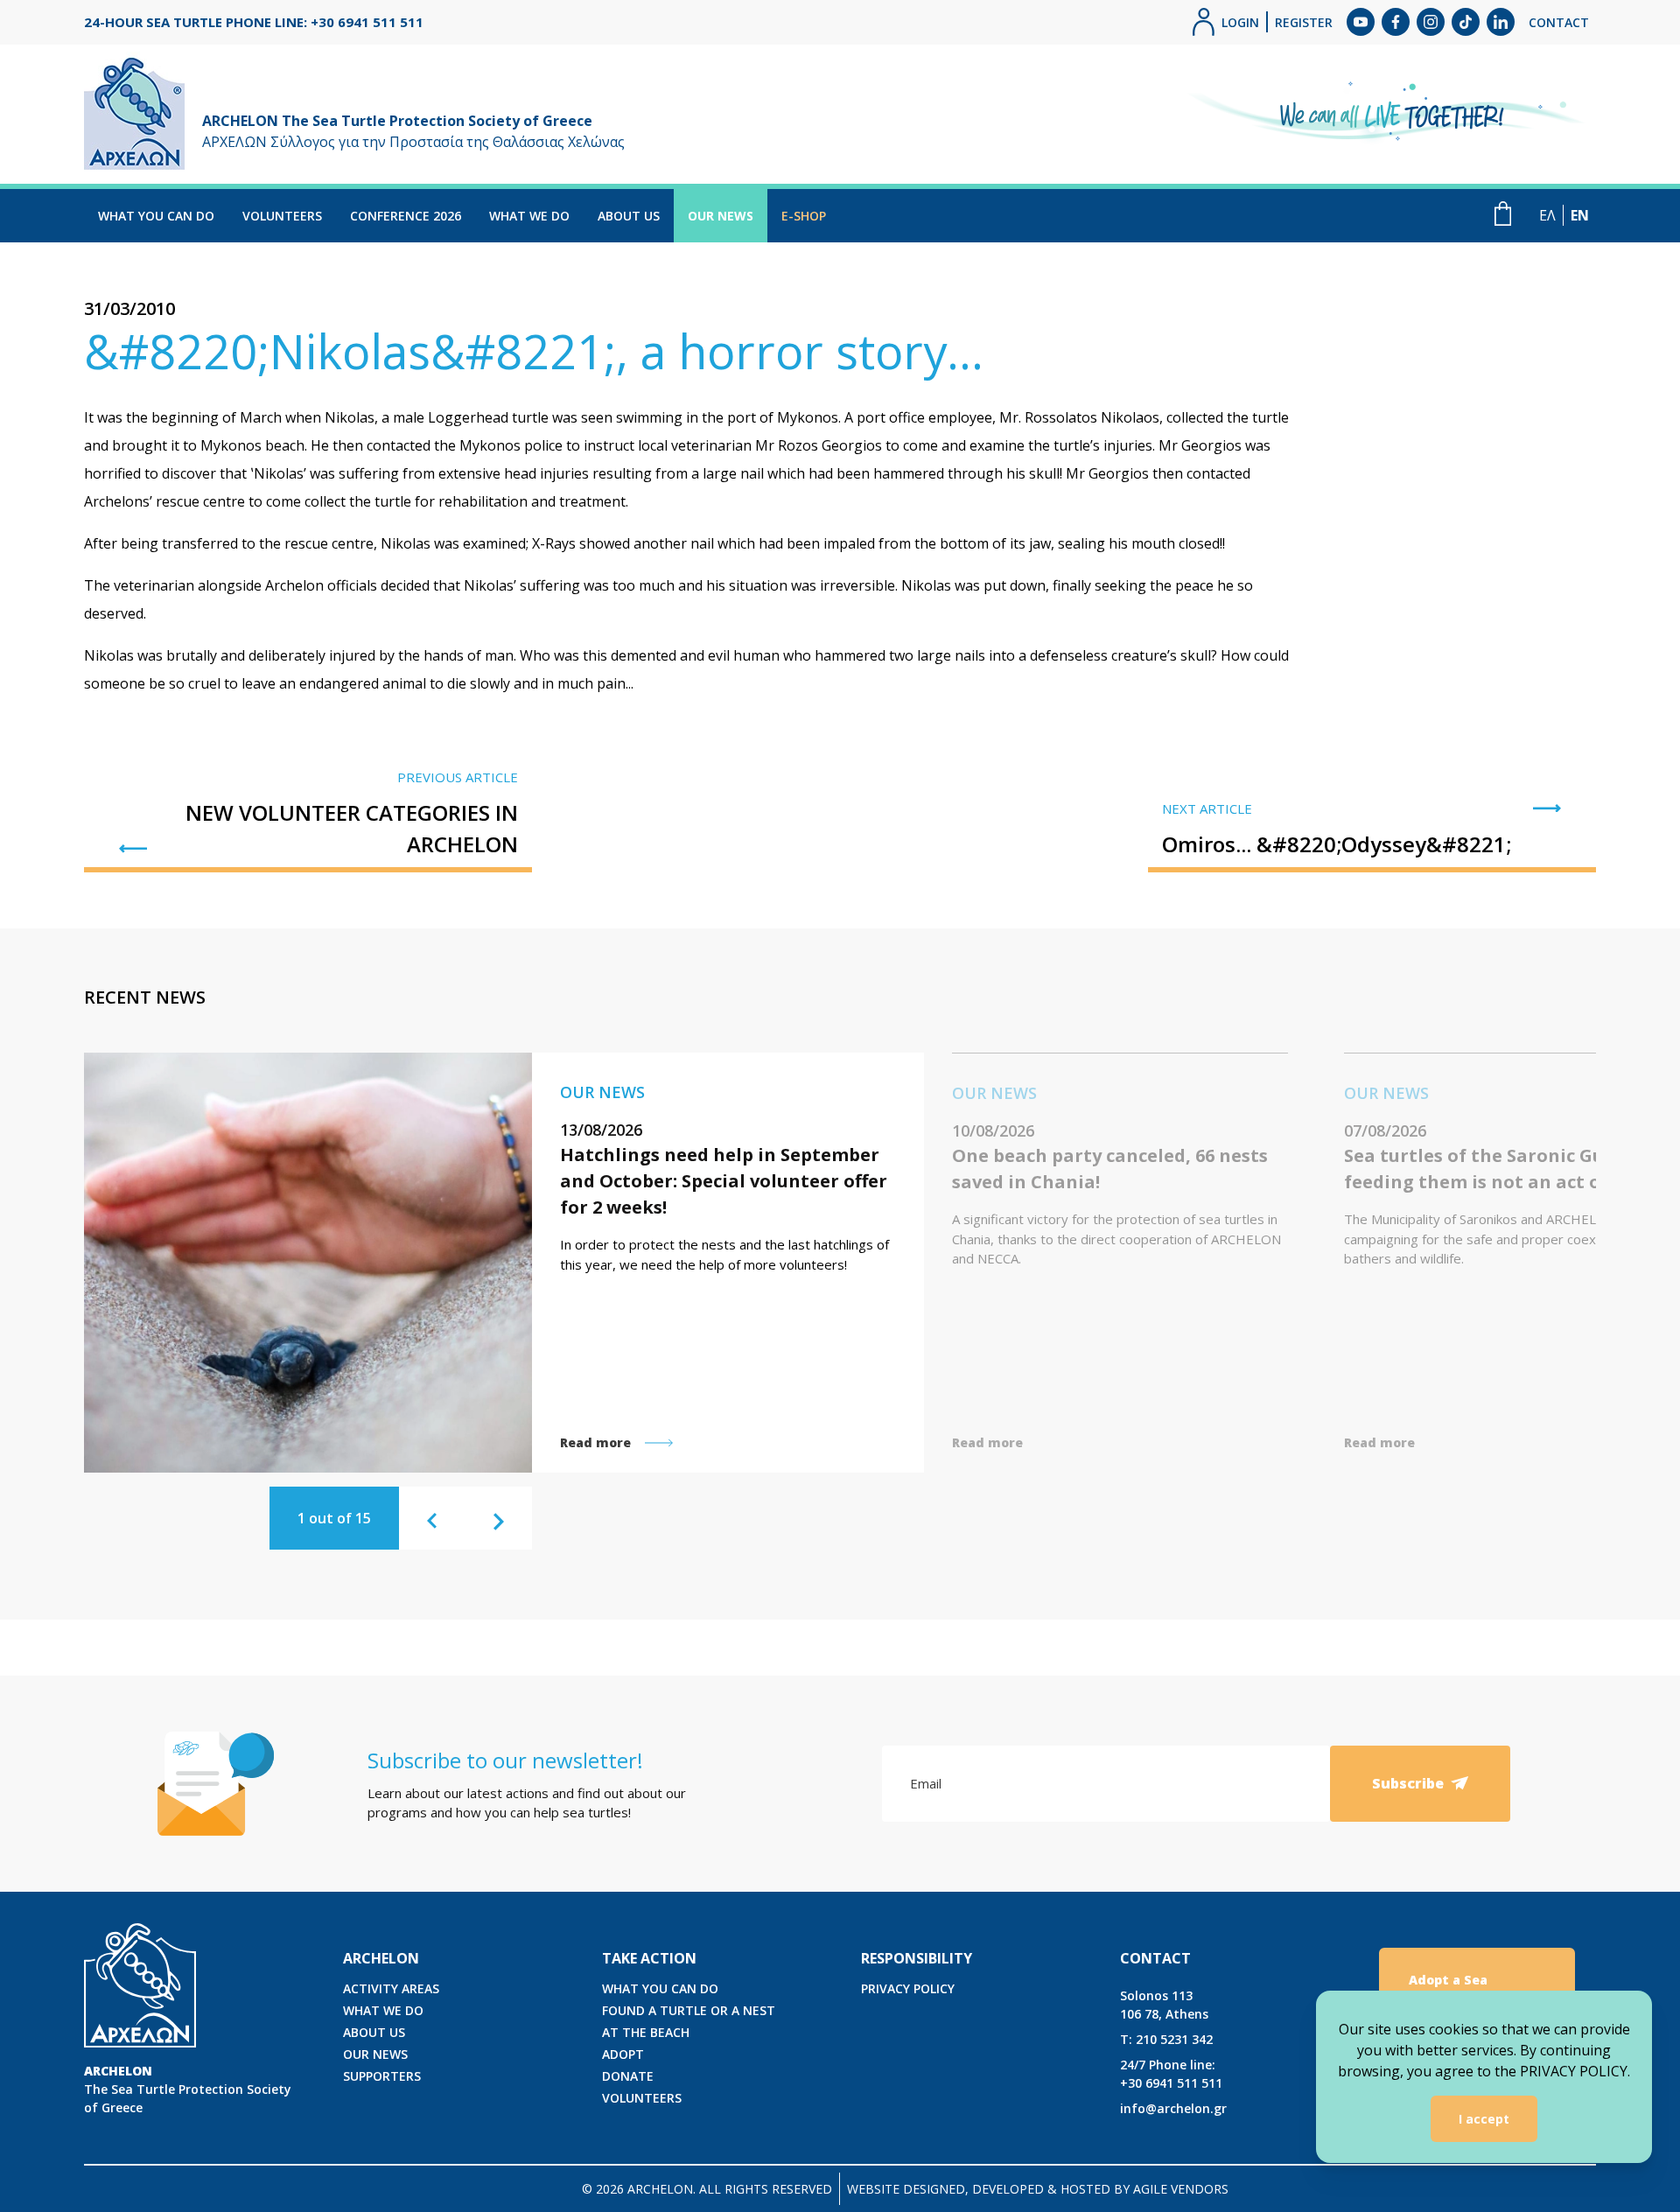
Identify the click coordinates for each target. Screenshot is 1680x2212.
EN (1580, 215)
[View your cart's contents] (1503, 213)
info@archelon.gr (1173, 2108)
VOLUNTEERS (282, 216)
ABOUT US (629, 216)
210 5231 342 (1166, 2039)
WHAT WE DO (529, 216)
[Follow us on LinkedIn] (1501, 22)
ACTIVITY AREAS (391, 1988)
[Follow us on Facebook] (1396, 22)
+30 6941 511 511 (1171, 2074)
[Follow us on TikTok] (1466, 22)
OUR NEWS (721, 216)
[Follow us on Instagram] (1431, 22)
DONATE (628, 2076)
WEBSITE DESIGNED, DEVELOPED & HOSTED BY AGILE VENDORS (1038, 2189)
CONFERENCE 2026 (406, 216)
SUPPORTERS (382, 2076)
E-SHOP (804, 216)
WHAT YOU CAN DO (156, 216)
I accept (1484, 2119)
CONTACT (1559, 22)
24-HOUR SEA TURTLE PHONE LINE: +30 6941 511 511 (254, 22)
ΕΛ (1547, 215)
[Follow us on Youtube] (1361, 22)
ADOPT (623, 2054)
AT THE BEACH (646, 2032)
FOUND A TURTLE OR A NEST (689, 2010)
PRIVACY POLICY (908, 1988)
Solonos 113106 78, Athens (1164, 2005)
